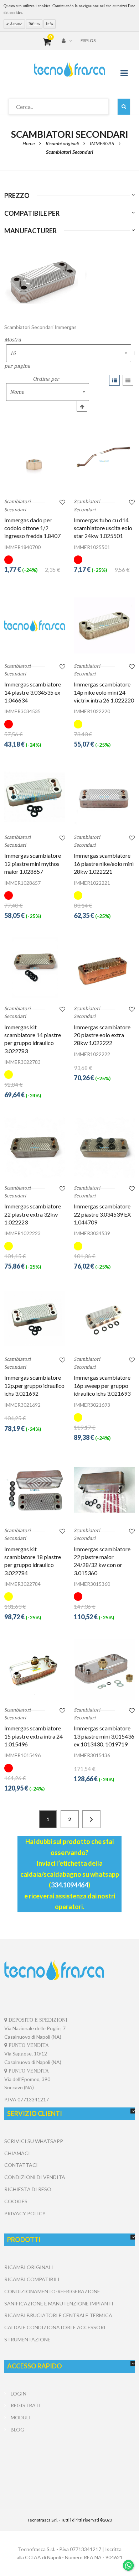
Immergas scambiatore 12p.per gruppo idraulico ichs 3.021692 (34, 1385)
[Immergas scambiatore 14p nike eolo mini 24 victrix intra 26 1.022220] (104, 625)
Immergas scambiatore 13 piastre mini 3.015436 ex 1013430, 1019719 (104, 1736)
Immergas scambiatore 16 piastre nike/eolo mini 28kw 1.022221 (104, 863)
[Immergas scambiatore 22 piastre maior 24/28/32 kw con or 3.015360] (104, 1490)
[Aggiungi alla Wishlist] (62, 502)
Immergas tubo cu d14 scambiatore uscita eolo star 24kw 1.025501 (103, 528)
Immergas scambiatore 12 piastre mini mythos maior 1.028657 (33, 863)
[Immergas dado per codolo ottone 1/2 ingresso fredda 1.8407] (35, 461)
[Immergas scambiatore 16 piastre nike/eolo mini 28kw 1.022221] (104, 797)
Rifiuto (34, 24)
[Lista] (128, 380)
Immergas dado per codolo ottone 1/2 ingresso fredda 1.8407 (32, 528)
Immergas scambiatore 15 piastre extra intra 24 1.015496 (34, 1736)
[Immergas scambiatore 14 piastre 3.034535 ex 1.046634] (35, 625)
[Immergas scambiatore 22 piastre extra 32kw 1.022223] (35, 1147)
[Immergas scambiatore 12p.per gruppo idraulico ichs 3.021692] (35, 1319)
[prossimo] (91, 1819)
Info (50, 24)
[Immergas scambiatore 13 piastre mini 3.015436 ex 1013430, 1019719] (104, 1669)
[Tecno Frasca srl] (69, 69)
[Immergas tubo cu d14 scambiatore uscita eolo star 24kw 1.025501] (104, 461)
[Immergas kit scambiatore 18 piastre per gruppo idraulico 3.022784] (35, 1490)
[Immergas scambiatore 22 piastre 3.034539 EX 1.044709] (104, 1147)
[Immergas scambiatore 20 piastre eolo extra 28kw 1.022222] (104, 968)
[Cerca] (124, 107)
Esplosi (89, 40)
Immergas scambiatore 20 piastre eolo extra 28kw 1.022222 (102, 1035)
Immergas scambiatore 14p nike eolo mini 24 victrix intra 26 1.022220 (104, 692)
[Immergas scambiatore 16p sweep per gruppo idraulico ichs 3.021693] (104, 1319)
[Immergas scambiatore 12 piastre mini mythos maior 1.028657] (35, 797)
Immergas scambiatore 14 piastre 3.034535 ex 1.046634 (33, 692)
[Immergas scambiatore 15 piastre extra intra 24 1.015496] (35, 1669)
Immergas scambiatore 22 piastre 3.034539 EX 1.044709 (102, 1214)
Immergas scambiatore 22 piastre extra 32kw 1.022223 (33, 1214)
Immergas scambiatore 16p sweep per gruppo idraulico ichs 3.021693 (102, 1385)
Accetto (16, 24)
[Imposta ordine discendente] (82, 406)
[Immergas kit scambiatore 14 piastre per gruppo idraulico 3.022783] (35, 968)
